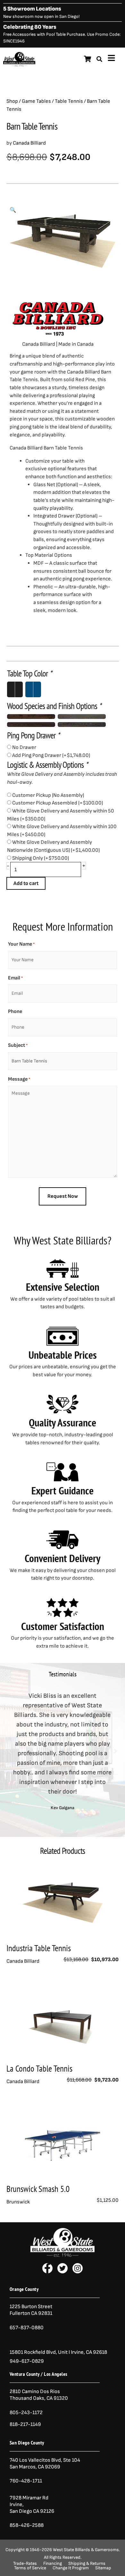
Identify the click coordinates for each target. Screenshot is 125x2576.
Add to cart (26, 883)
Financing (53, 2564)
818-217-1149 (25, 2424)
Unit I (63, 2352)
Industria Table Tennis (39, 1948)
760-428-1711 (26, 2481)
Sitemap (103, 2568)
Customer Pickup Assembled (58, 803)
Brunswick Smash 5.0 (38, 2189)
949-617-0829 (27, 2361)
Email (15, 978)
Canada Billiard (29, 143)
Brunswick (18, 2202)
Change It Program (71, 2568)
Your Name (21, 944)
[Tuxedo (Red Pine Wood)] (82, 725)
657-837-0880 (27, 2328)
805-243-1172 (26, 2413)
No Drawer (24, 747)
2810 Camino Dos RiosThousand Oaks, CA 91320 (39, 2395)
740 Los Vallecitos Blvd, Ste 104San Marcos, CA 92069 (45, 2463)
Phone (15, 1012)
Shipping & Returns (87, 2564)
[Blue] (33, 689)
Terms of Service (30, 2568)
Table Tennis (69, 101)
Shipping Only (41, 858)
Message (19, 1079)
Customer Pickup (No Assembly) (48, 795)
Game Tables (36, 101)
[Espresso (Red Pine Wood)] (31, 725)
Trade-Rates (25, 2564)
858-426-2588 (27, 2525)
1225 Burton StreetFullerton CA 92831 (31, 2310)
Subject (18, 1045)
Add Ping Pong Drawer (51, 755)
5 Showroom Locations (32, 9)
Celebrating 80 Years (30, 27)
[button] (13, 210)
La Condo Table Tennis (39, 2068)
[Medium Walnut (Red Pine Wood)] (31, 717)
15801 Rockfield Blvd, (33, 2352)
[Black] (15, 689)
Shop (12, 101)
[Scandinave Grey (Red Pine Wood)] (82, 717)
